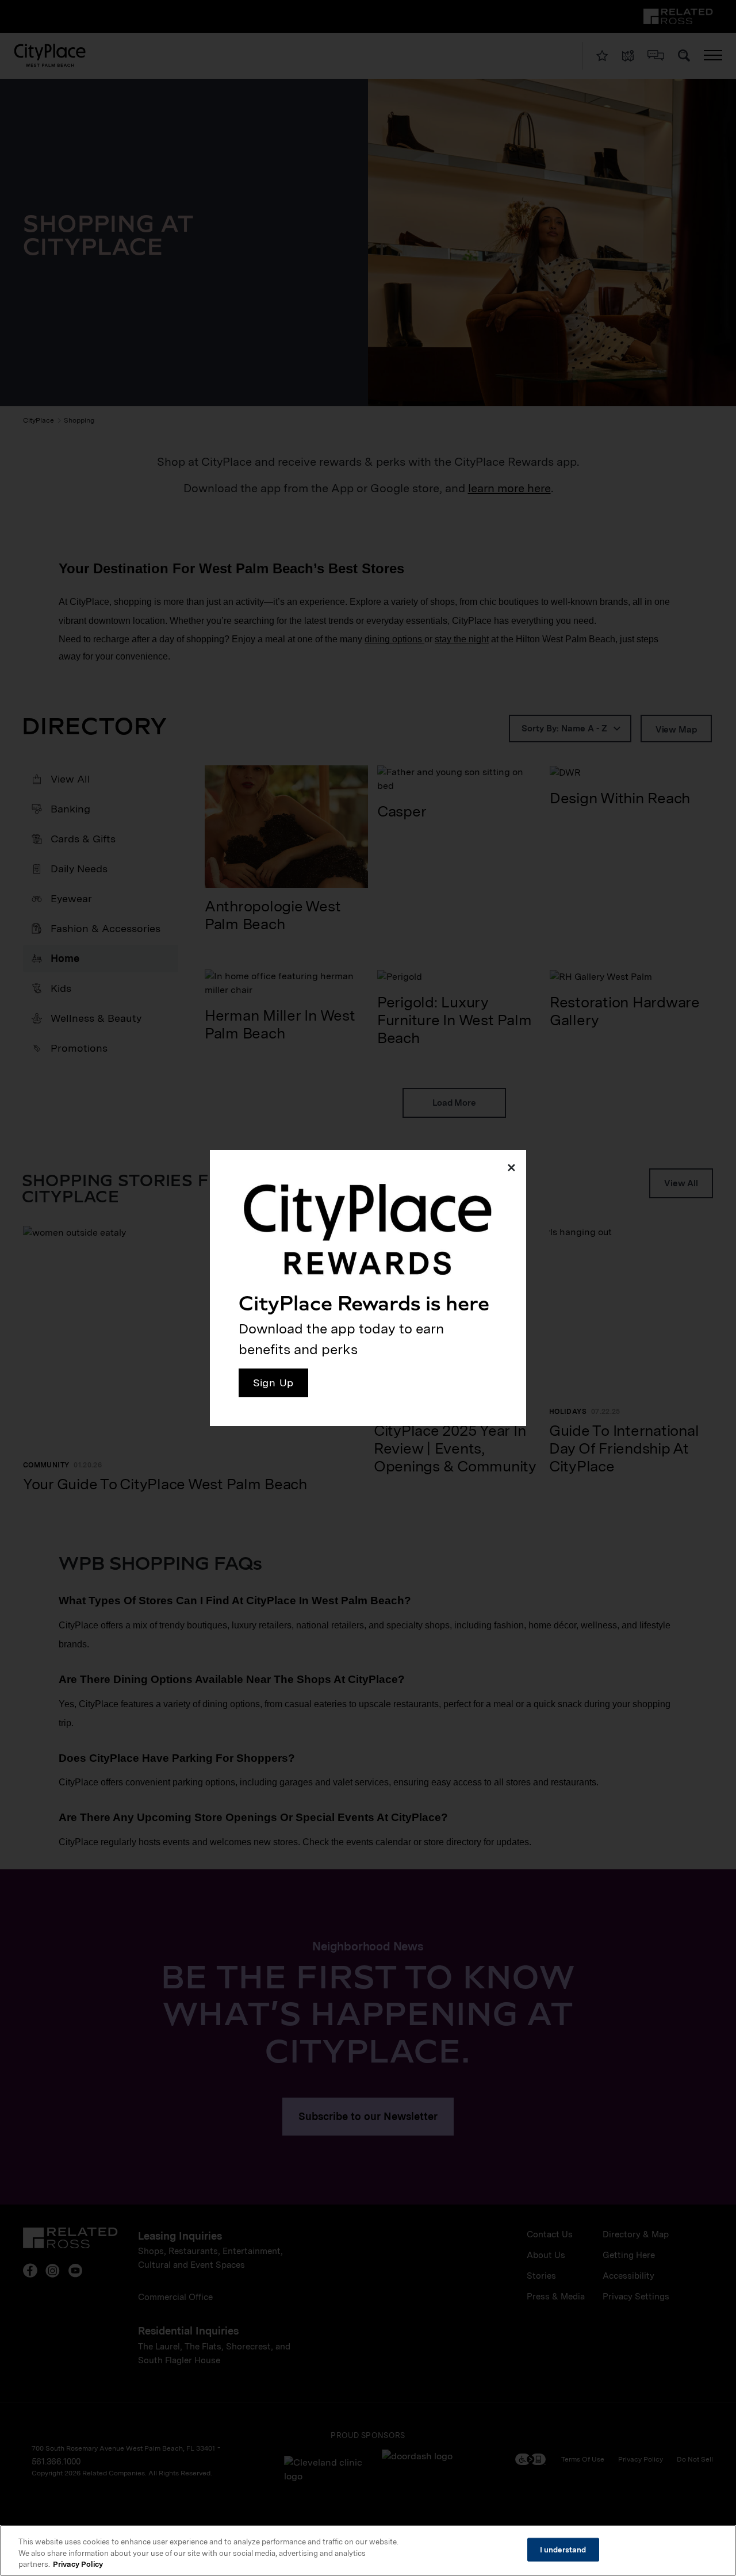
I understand (563, 2549)
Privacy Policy (78, 2564)
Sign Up (273, 1383)
